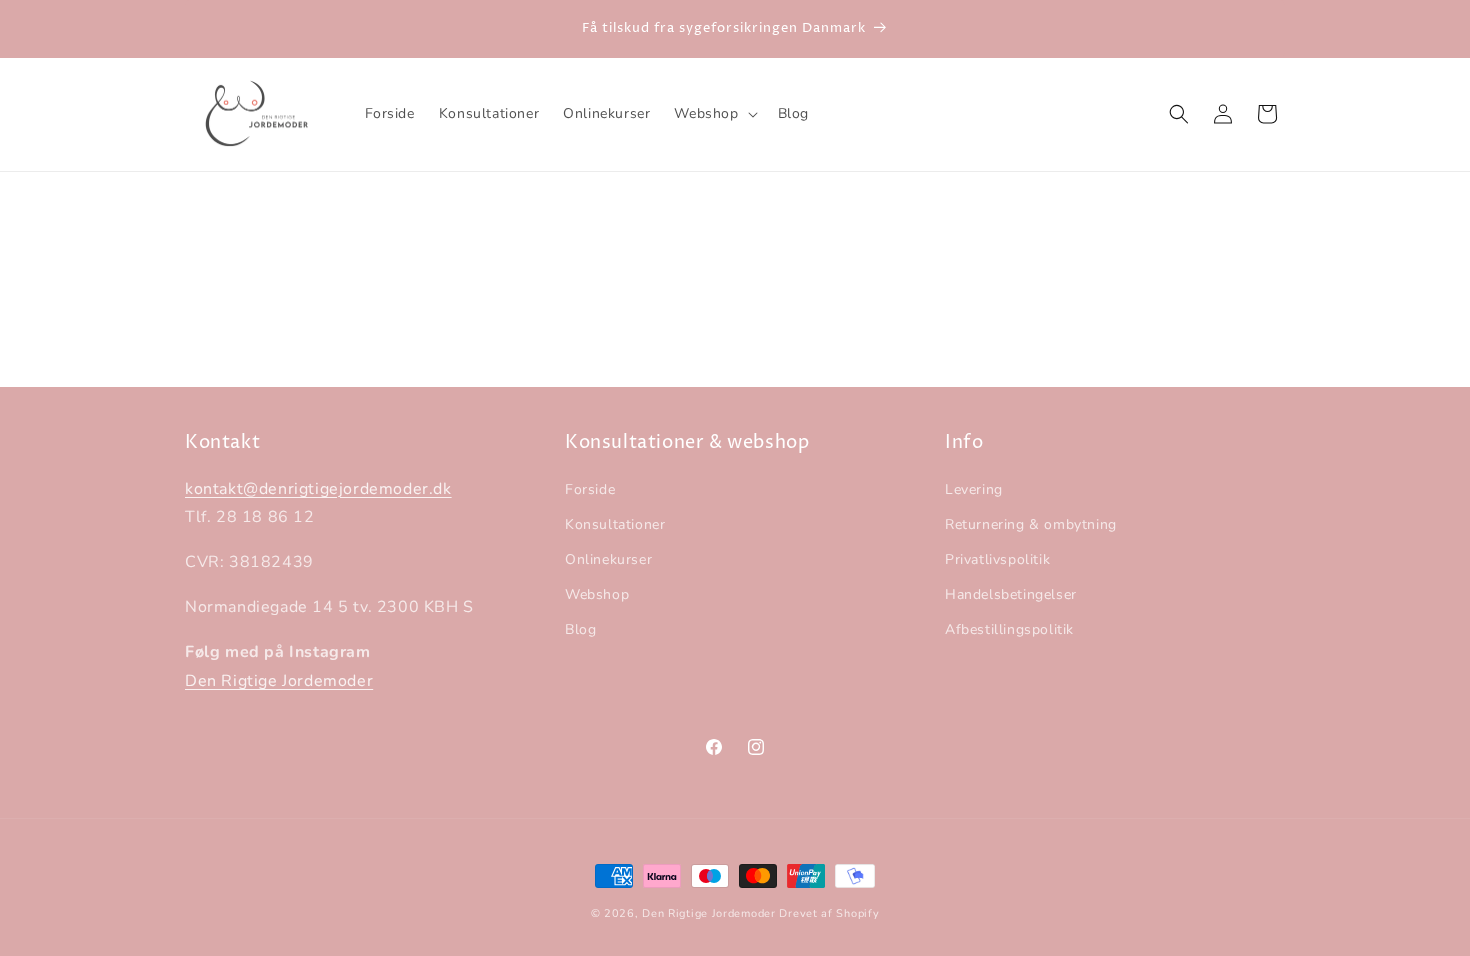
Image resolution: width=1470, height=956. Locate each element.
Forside (590, 489)
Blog (580, 630)
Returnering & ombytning (1031, 524)
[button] (713, 114)
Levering (974, 489)
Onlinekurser (608, 559)
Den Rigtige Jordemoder (279, 681)
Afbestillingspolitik (1009, 630)
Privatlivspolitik (997, 559)
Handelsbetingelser (1011, 594)
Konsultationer (615, 524)
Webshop (597, 594)
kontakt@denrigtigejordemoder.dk (318, 489)
